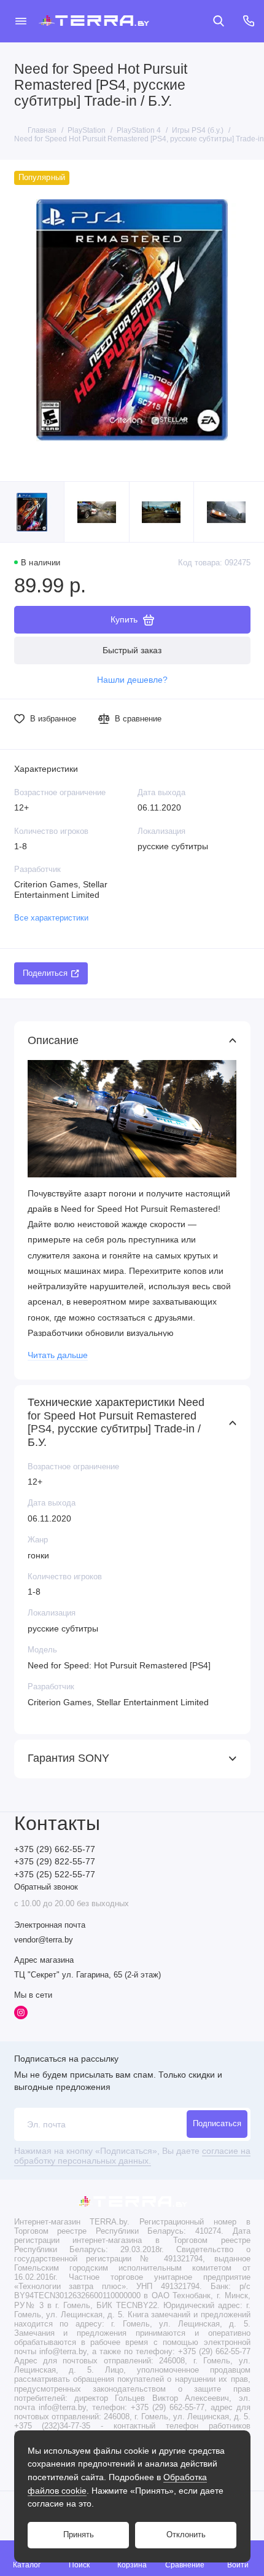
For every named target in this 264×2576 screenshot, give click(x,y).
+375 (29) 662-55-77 (55, 1849)
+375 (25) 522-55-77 (55, 1875)
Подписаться (217, 2124)
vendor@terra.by (44, 1940)
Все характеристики (51, 918)
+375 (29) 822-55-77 (55, 1862)
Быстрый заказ (132, 650)
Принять (79, 2535)
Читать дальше (58, 1355)
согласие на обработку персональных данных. (132, 2156)
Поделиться (45, 973)
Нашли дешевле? (132, 680)
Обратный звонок (46, 1887)
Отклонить (186, 2535)
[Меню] (21, 21)
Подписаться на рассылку (66, 2059)
